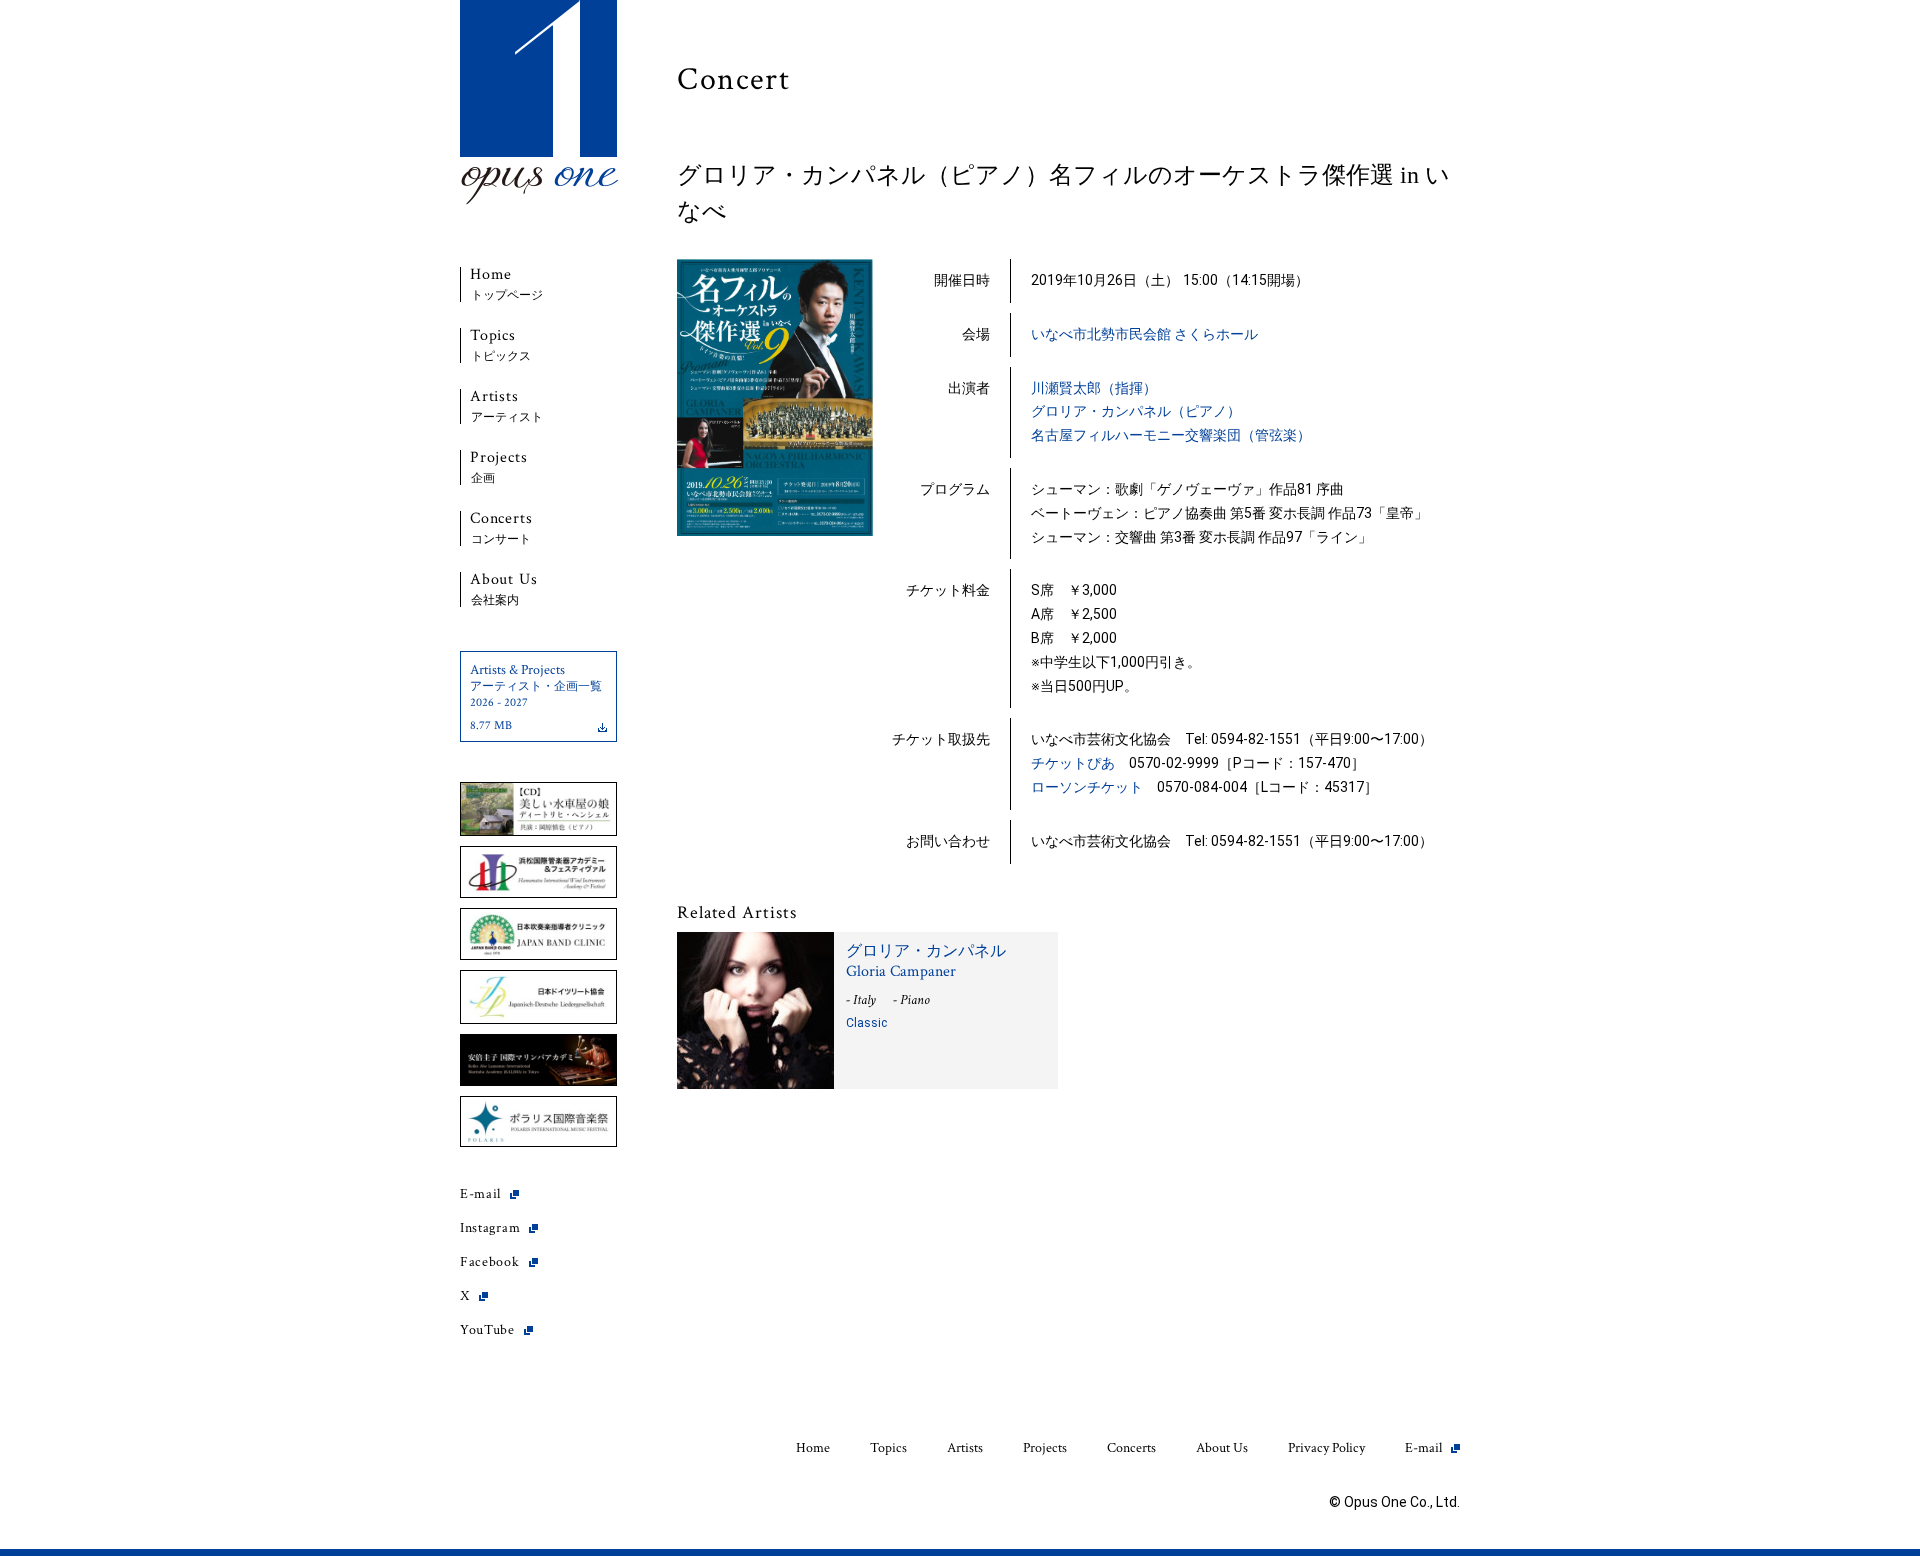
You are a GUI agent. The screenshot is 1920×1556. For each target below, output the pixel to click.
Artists (506, 406)
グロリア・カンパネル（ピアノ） (1136, 411)
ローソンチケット (1087, 787)
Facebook (490, 1262)
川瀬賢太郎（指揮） (1094, 388)
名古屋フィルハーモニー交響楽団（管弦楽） (1171, 435)
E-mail (480, 1194)
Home (506, 284)
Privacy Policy (1326, 1448)
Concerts (501, 528)
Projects (498, 467)
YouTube (487, 1330)
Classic (866, 1023)
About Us (503, 589)
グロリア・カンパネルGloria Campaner (926, 962)
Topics (500, 345)
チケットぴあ (1073, 763)
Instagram (490, 1228)
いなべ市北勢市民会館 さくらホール (1144, 334)
